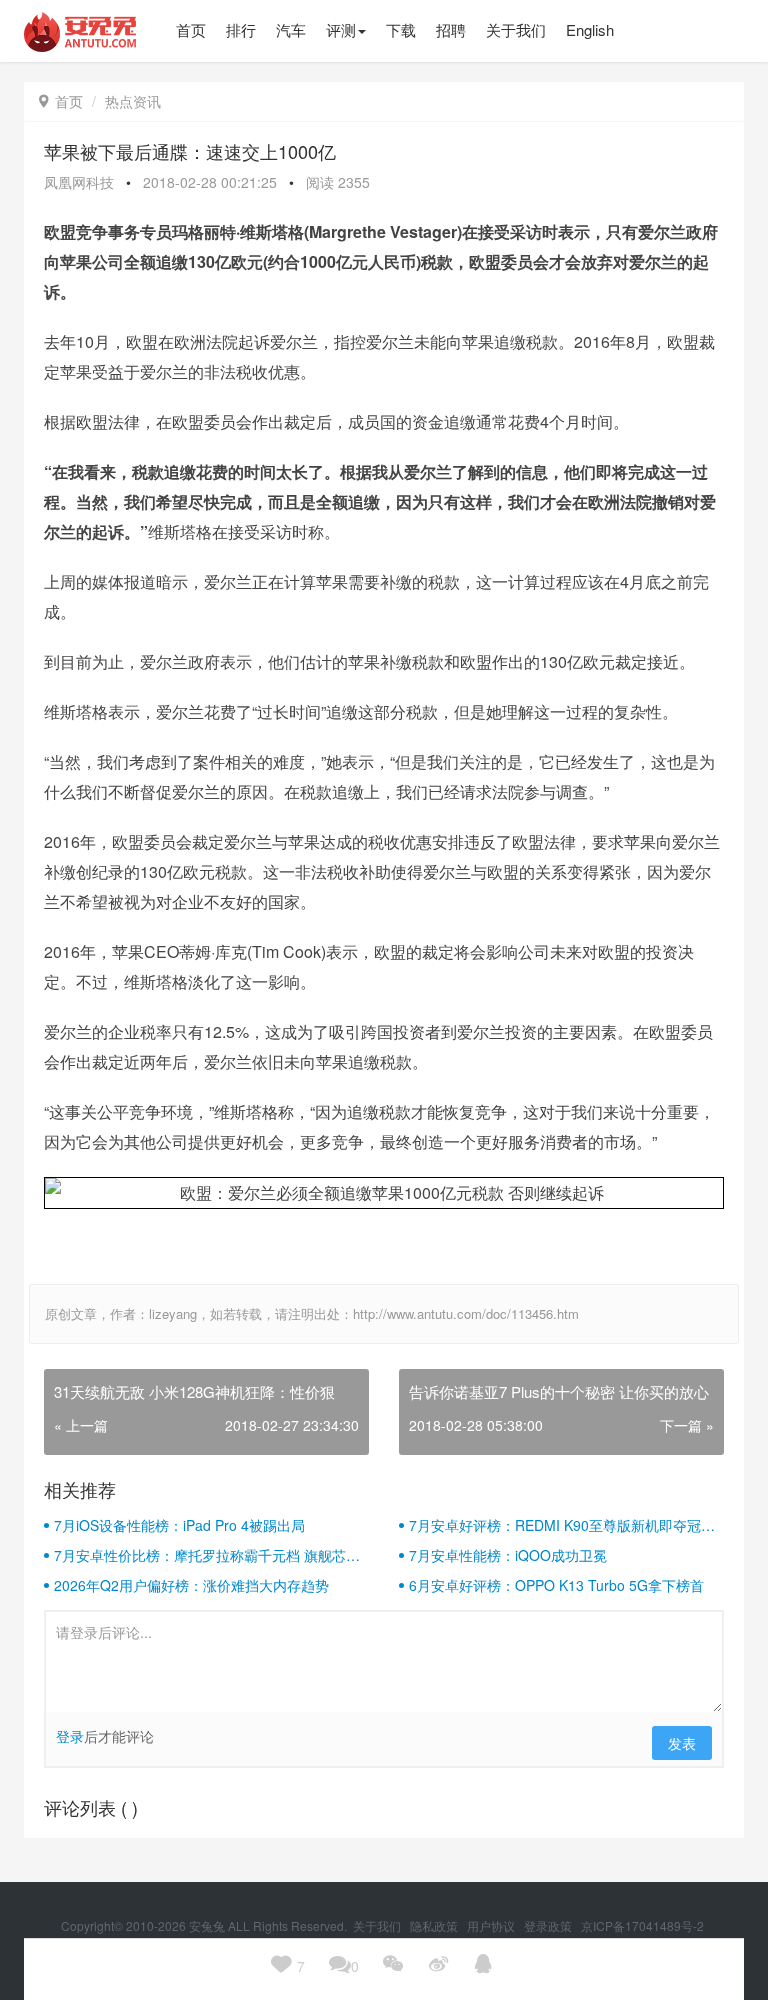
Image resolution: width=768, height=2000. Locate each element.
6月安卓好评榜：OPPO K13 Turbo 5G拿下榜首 (556, 1585)
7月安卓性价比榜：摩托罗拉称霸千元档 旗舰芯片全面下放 (207, 1555)
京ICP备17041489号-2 (642, 1925)
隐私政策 (435, 1925)
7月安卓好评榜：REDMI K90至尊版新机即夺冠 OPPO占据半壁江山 (555, 1525)
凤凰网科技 (79, 182)
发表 (682, 1743)
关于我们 (378, 1925)
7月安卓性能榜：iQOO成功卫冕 (508, 1555)
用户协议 (492, 1925)
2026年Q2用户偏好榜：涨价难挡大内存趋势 (191, 1585)
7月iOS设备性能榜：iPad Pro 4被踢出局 (179, 1525)
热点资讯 (133, 101)
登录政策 (549, 1925)
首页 (61, 101)
